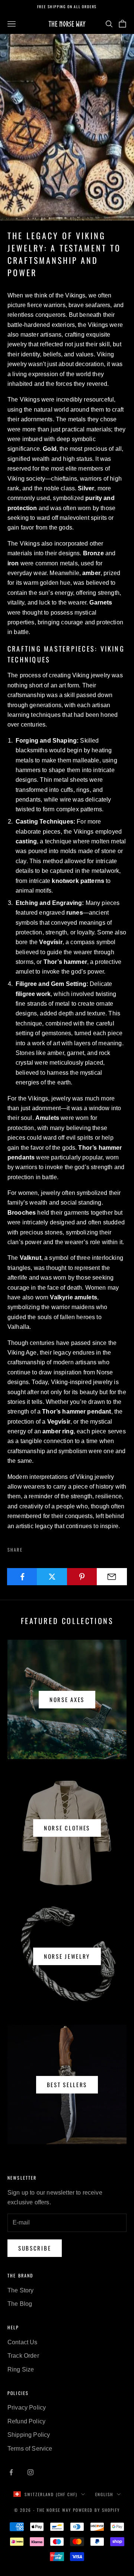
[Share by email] (112, 1577)
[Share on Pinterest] (82, 1577)
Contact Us (23, 2342)
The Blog (20, 2304)
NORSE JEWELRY (67, 1956)
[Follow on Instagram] (31, 2472)
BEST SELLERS (67, 2085)
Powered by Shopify (96, 2510)
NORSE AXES (67, 1699)
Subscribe (35, 2248)
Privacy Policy (27, 2408)
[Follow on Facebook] (11, 2472)
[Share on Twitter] (52, 1577)
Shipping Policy (29, 2435)
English (104, 2494)
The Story (20, 2290)
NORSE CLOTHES (67, 1828)
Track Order (23, 2356)
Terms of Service (30, 2449)
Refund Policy (26, 2421)
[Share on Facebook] (22, 1577)
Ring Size (21, 2369)
